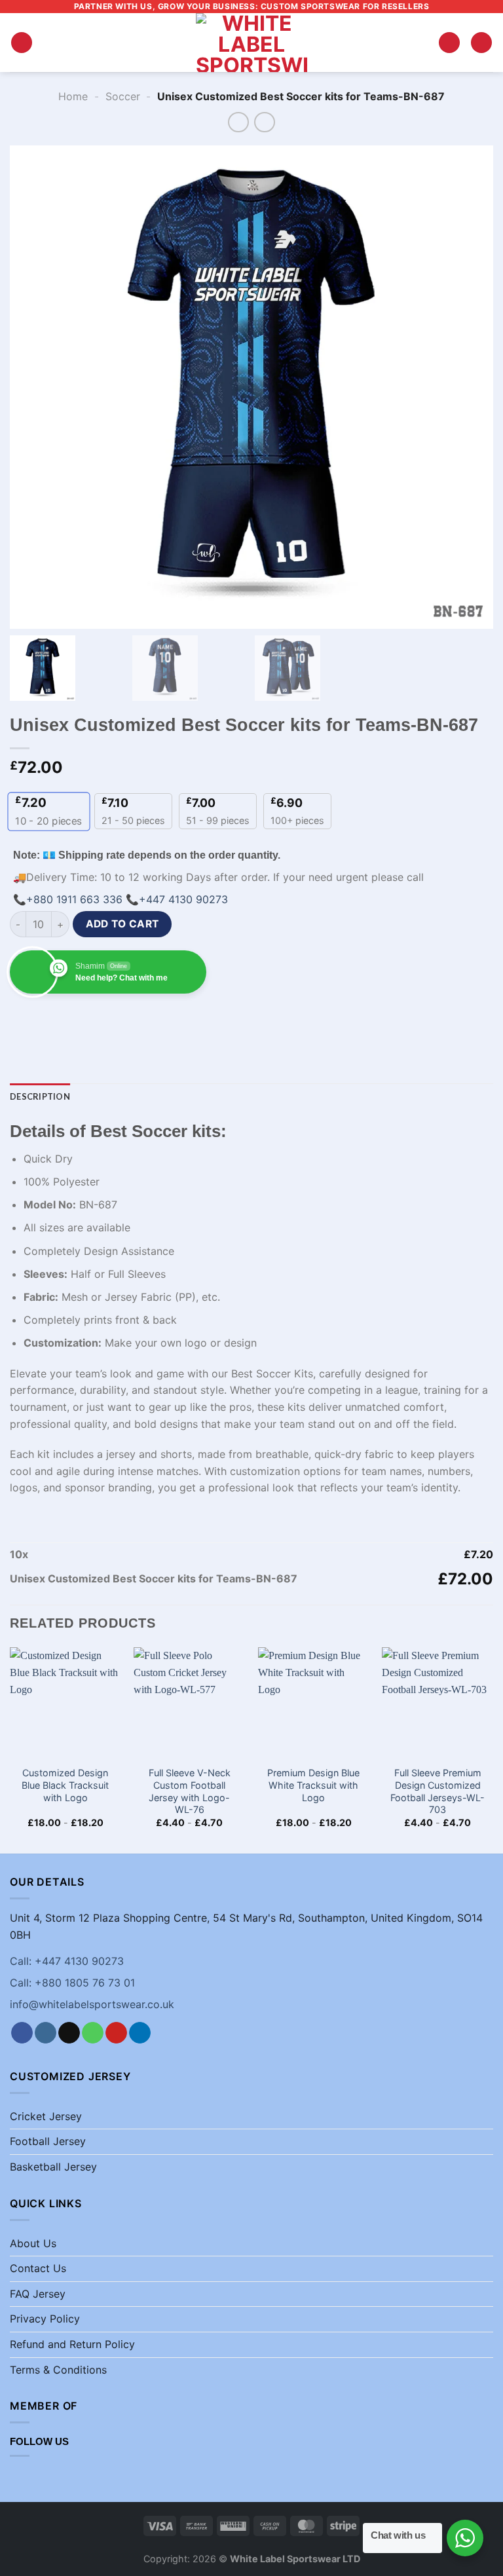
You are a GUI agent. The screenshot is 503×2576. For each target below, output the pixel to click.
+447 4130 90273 (183, 899)
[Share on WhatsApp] (22, 1018)
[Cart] (481, 43)
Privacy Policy (45, 2319)
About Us (33, 2243)
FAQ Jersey (38, 2294)
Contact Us (38, 2268)
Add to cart (122, 924)
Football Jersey (48, 2141)
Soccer (123, 96)
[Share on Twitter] (93, 1018)
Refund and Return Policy (72, 2344)
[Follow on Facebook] (22, 2033)
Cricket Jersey (46, 2116)
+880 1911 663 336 (74, 899)
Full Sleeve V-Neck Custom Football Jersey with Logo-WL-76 (190, 1791)
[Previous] (10, 1749)
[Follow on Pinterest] (116, 2033)
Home (73, 96)
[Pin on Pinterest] (140, 1018)
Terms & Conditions (58, 2370)
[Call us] (93, 2033)
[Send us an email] (69, 2033)
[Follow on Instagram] (46, 2033)
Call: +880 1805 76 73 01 (72, 1983)
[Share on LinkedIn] (163, 1018)
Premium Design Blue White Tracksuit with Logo (313, 1785)
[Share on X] (69, 1018)
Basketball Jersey (53, 2167)
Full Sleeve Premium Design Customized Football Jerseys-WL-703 (438, 1791)
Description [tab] (40, 1096)
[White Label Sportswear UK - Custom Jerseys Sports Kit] (251, 43)
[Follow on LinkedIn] (140, 2033)
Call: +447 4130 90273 (67, 1961)
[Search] (449, 43)
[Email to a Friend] (116, 1018)
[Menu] (22, 43)
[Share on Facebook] (46, 1018)
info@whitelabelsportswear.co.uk (92, 2004)
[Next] (493, 1749)
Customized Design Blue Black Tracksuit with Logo (65, 1785)
